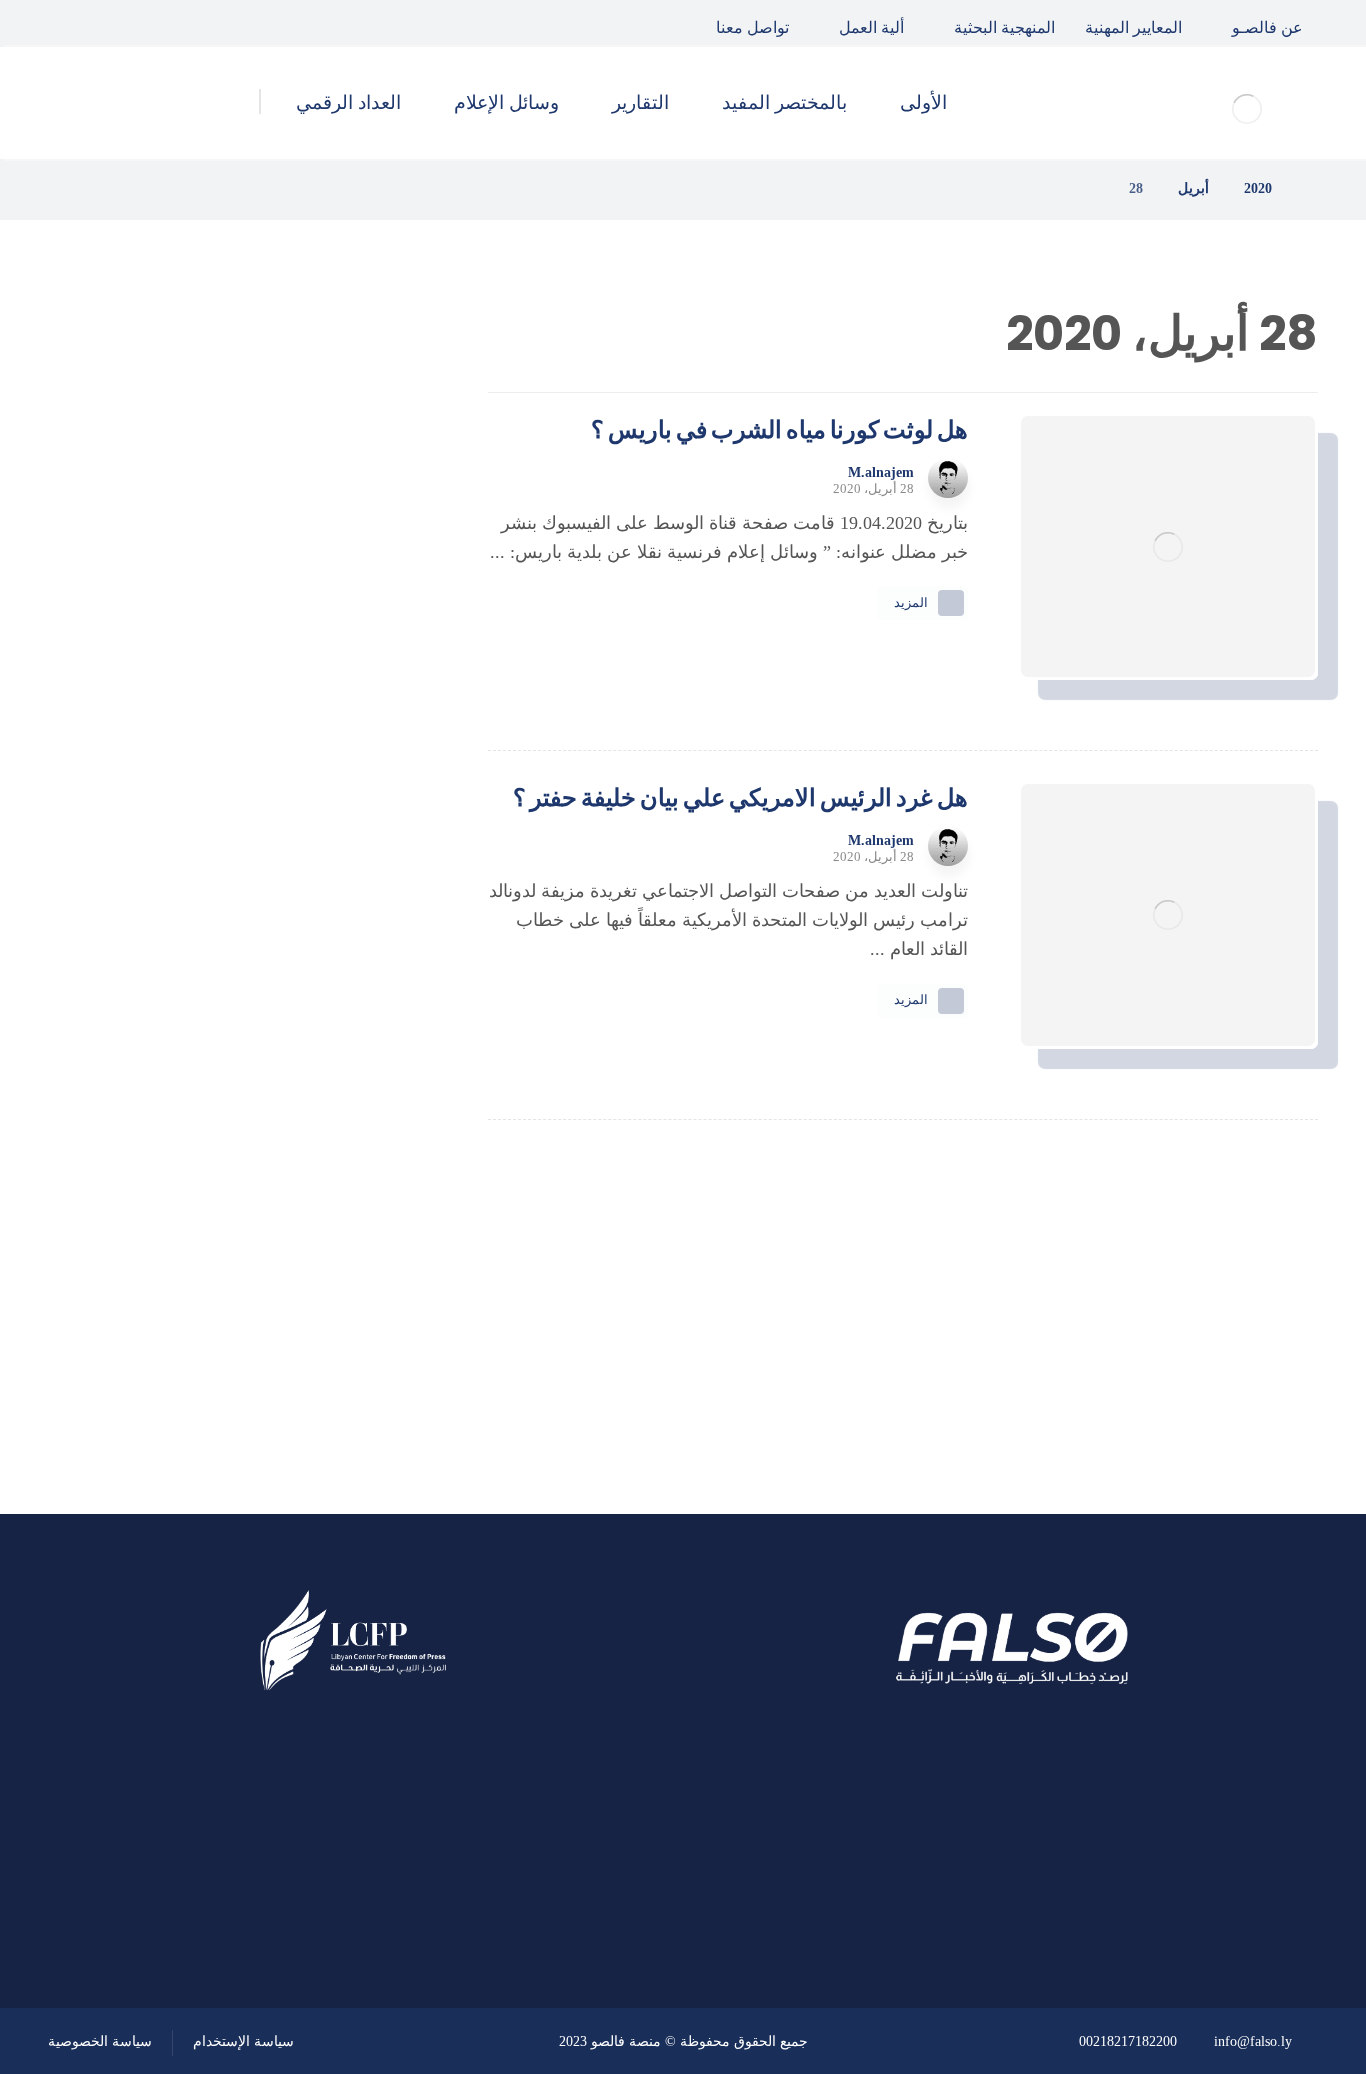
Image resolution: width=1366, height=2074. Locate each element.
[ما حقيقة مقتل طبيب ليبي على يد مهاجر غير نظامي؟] (368, 746)
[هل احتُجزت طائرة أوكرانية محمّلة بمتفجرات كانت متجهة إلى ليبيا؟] (368, 847)
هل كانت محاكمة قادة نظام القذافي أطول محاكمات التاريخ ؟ (196, 644)
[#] (410, 1901)
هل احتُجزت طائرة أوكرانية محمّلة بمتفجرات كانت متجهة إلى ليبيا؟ (200, 846)
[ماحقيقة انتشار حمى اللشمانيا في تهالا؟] (368, 544)
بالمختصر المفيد (306, 1163)
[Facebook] (163, 23)
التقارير (337, 1217)
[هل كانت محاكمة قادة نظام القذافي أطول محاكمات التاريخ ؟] (368, 645)
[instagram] (71, 23)
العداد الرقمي (314, 1324)
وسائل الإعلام (313, 1270)
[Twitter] (117, 23)
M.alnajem (881, 473)
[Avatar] (948, 478)
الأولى (342, 1109)
